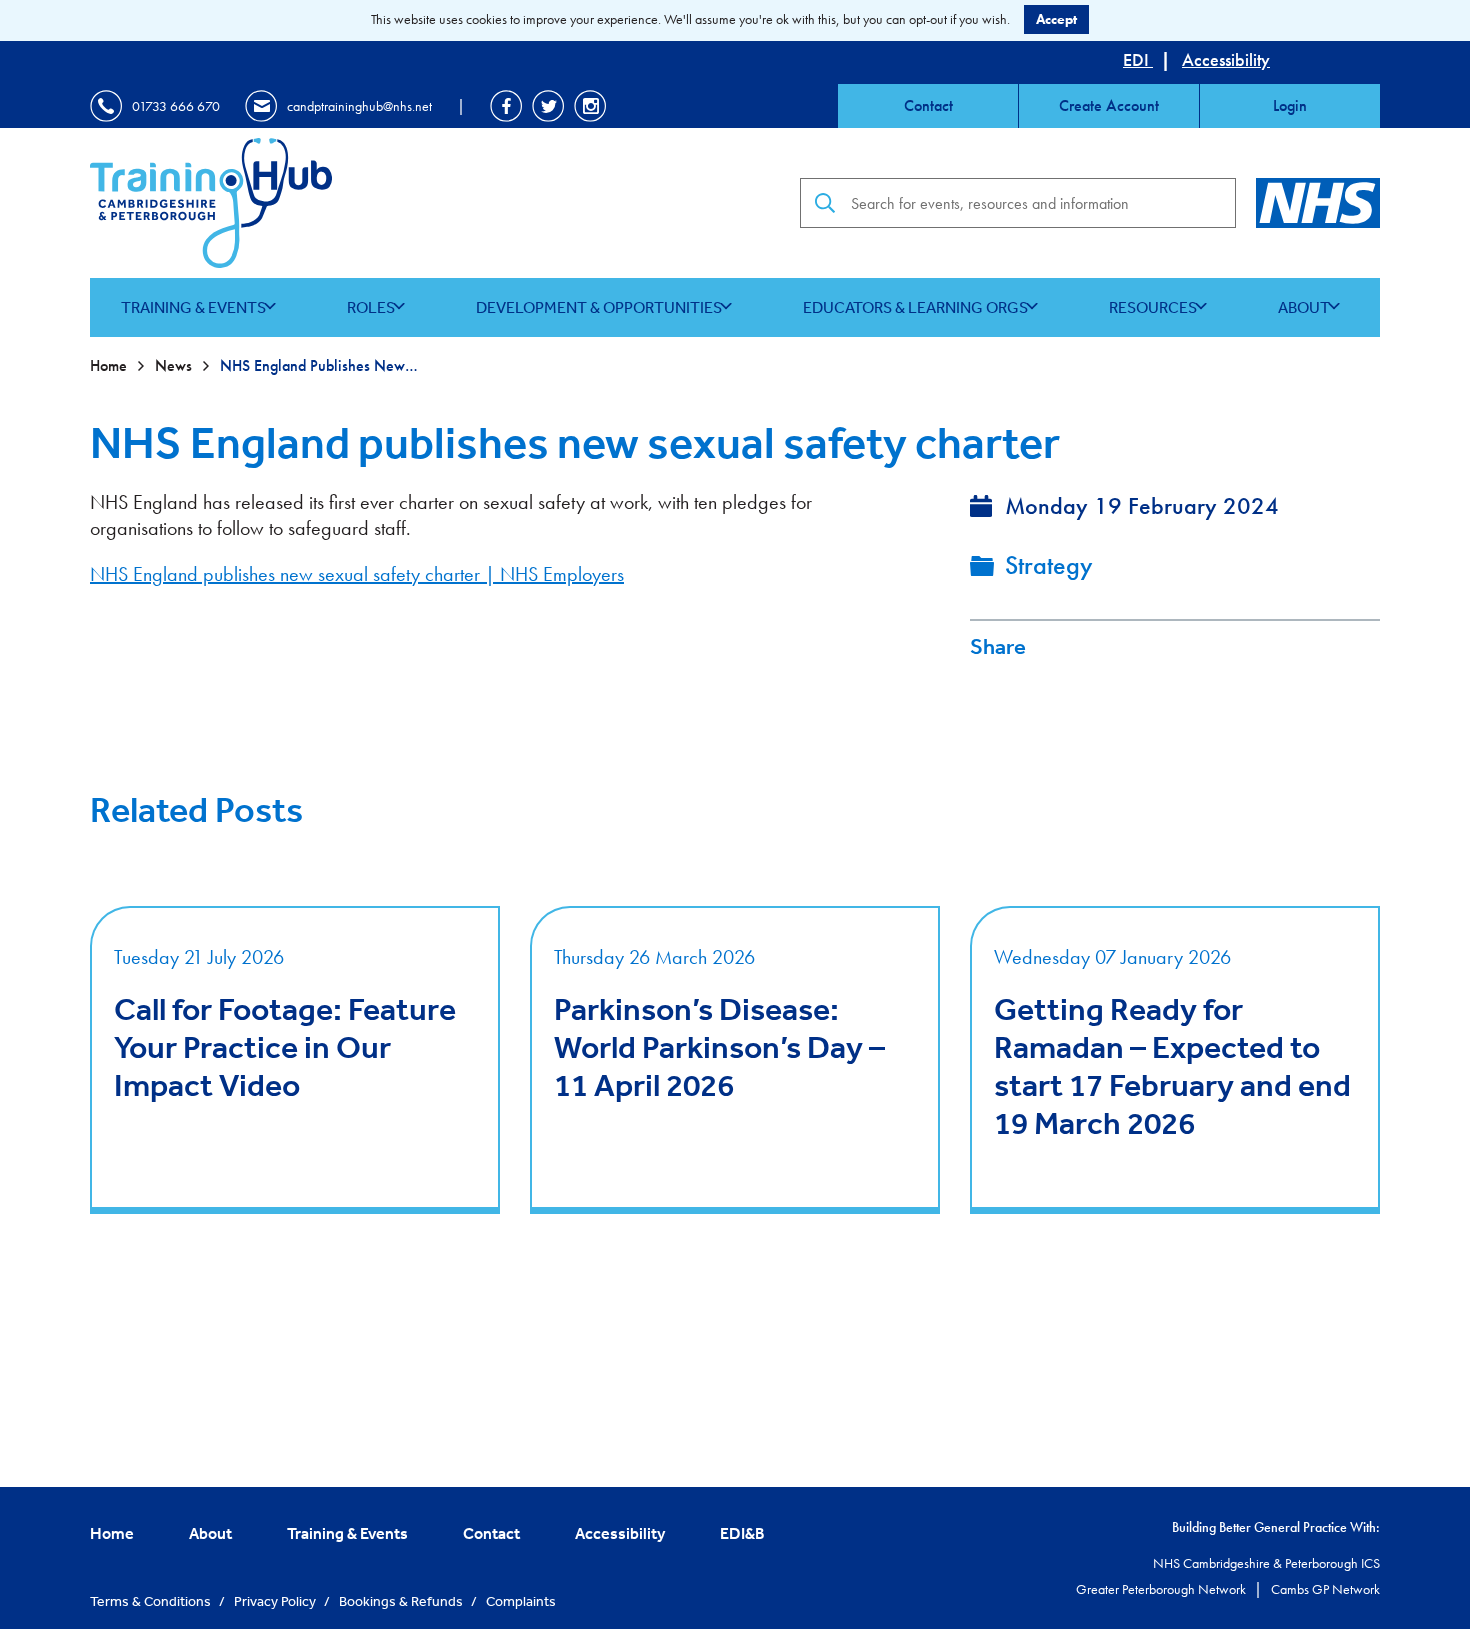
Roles (371, 307)
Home (110, 365)
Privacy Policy (276, 1601)
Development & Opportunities (599, 307)
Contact (928, 105)
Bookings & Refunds (402, 1601)
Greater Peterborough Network (1162, 1589)
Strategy (1049, 565)
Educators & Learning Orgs (915, 307)
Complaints (521, 1601)
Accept (1056, 19)
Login (1290, 105)
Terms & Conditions (152, 1601)
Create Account (1109, 105)
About (1304, 307)
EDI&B (742, 1533)
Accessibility (1226, 59)
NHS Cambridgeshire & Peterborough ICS (1266, 1563)
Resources (1153, 307)
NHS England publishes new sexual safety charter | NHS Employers (357, 574)
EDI (1138, 59)
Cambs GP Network (1325, 1589)
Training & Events (193, 307)
